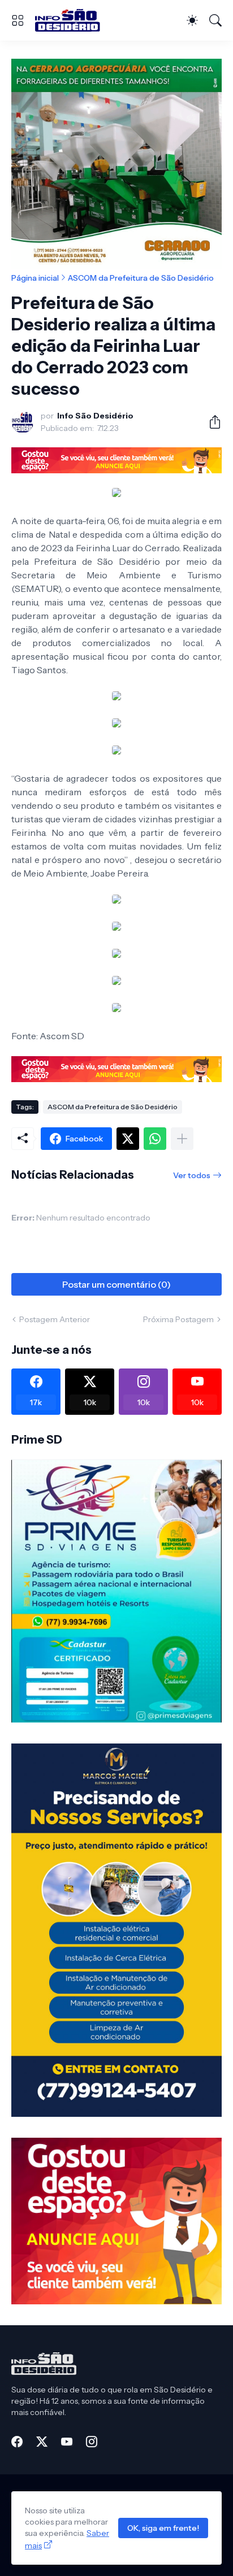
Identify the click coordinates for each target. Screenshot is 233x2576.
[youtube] (67, 2442)
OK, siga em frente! (163, 2528)
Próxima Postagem (178, 1319)
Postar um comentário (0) (116, 1284)
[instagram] (92, 2442)
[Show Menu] (18, 20)
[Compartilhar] (210, 422)
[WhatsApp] (155, 1139)
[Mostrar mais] (182, 1139)
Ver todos (192, 1175)
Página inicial (35, 278)
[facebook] (17, 2442)
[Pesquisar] (215, 20)
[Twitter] (128, 1139)
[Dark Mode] (192, 20)
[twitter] (42, 2442)
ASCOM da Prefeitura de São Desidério (141, 278)
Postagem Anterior (55, 1319)
